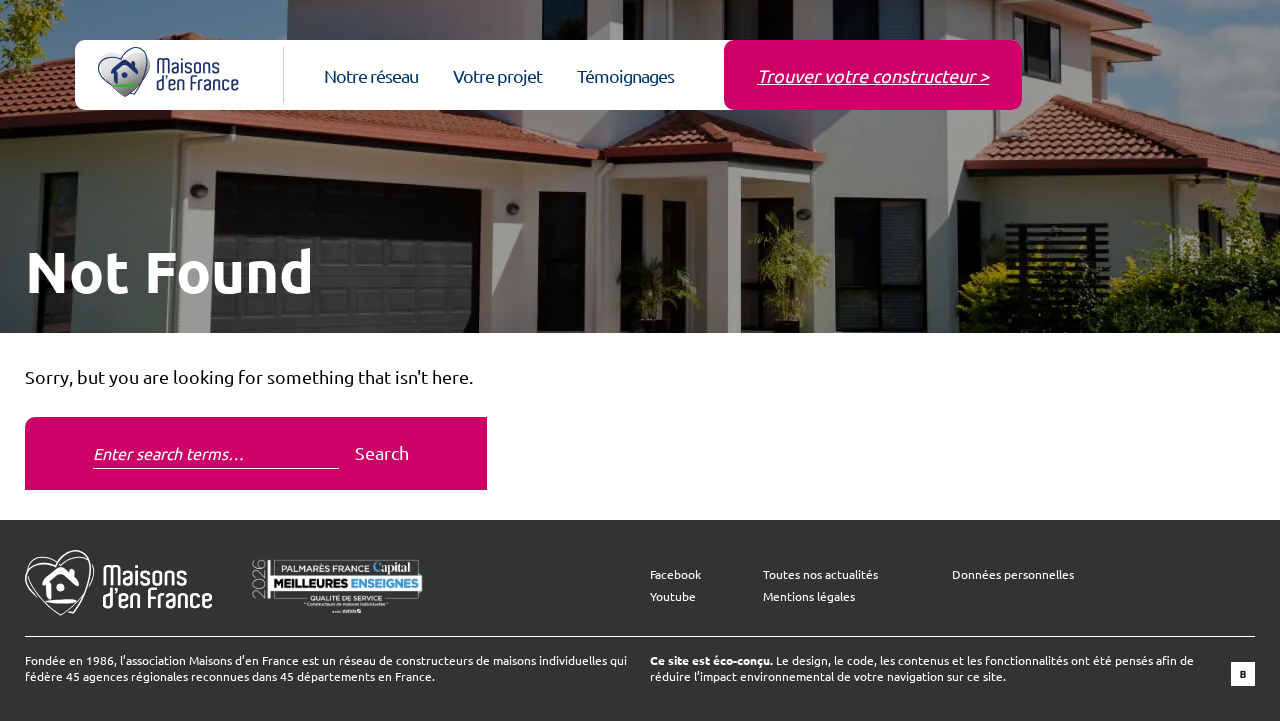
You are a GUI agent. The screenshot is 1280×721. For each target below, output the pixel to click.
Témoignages (625, 75)
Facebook (675, 574)
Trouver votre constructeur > (873, 75)
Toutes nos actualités (820, 574)
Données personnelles (1013, 574)
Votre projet (497, 75)
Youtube (673, 596)
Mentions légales (809, 596)
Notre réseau (371, 75)
